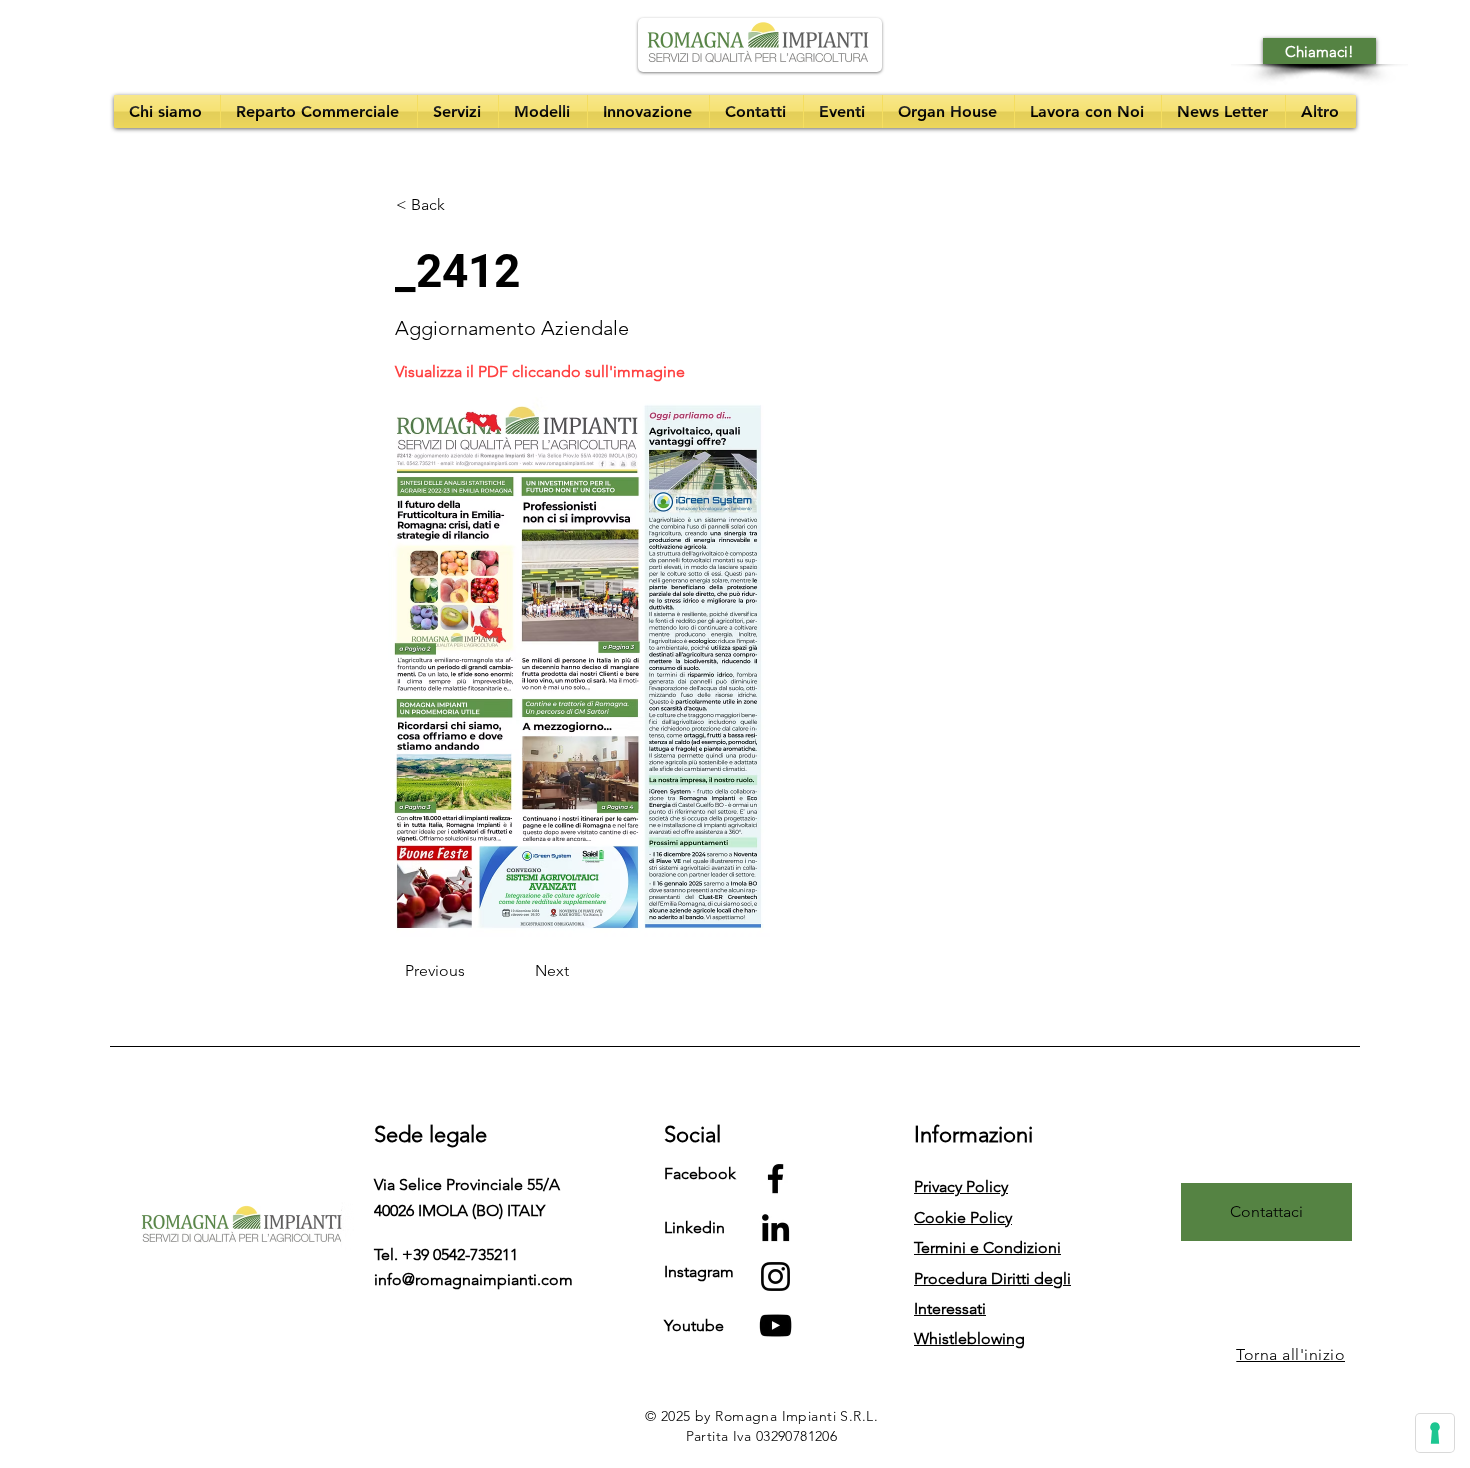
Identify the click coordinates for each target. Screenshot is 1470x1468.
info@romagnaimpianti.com (473, 1279)
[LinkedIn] (775, 1227)
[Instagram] (775, 1276)
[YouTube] (775, 1325)
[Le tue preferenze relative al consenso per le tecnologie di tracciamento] (1435, 1433)
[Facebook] (775, 1178)
